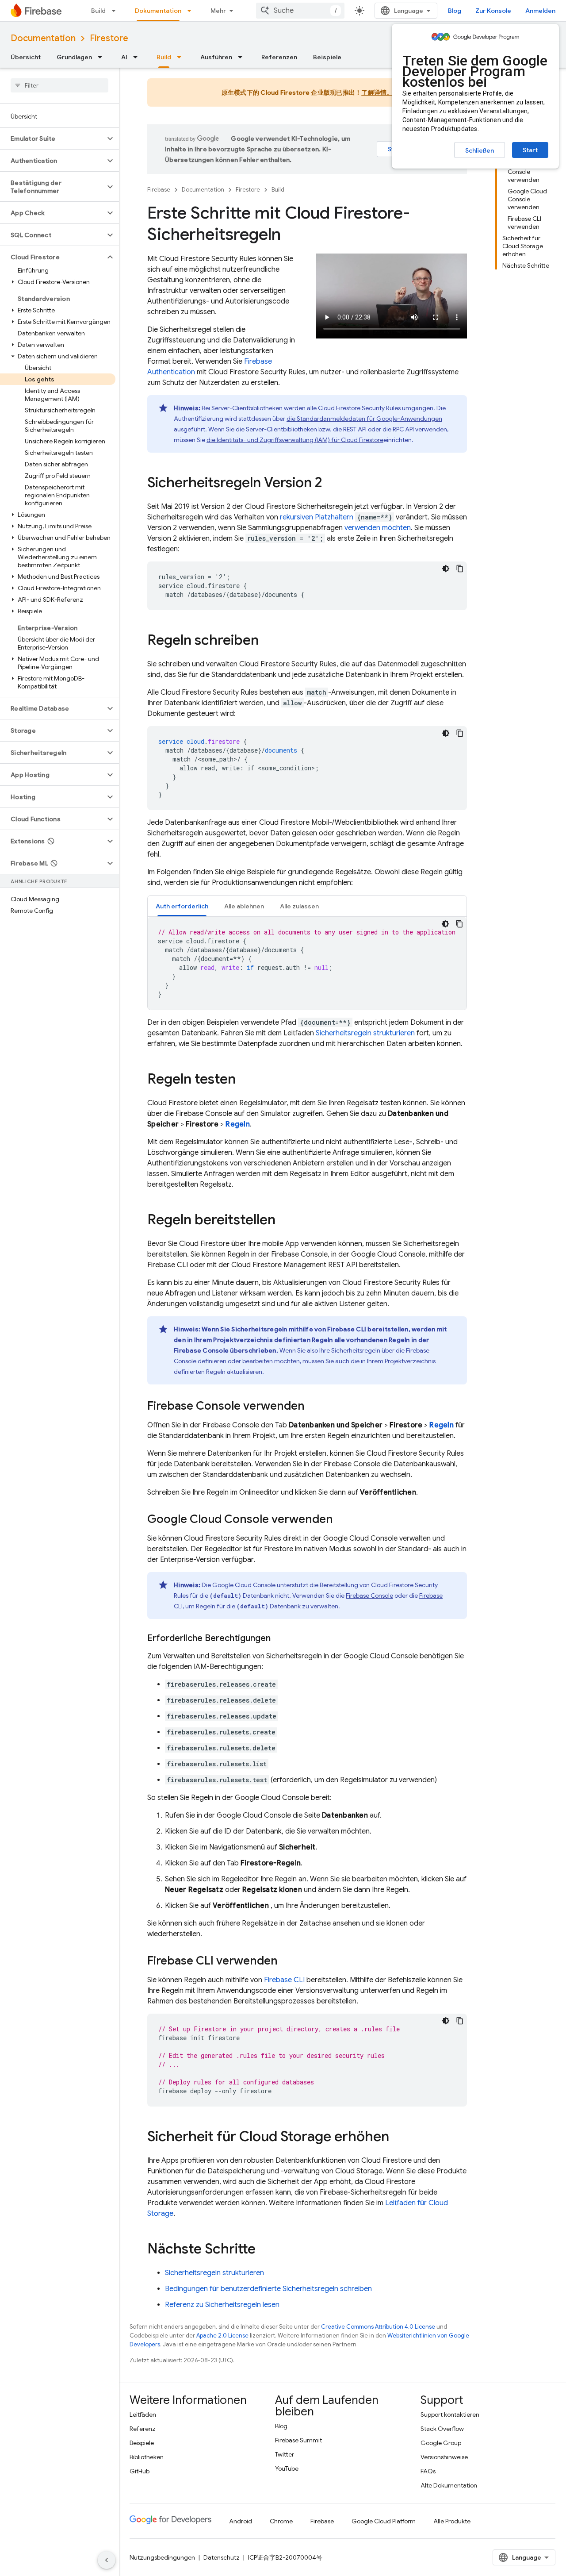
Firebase (159, 190)
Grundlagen (74, 57)
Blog (455, 11)
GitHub (140, 2471)
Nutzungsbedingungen (162, 2557)
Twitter (285, 2454)
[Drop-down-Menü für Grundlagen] (103, 57)
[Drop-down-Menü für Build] (116, 11)
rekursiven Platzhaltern (317, 517)
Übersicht (26, 57)
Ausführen (216, 57)
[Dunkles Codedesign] (446, 569)
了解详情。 (377, 92)
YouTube (287, 2468)
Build (98, 11)
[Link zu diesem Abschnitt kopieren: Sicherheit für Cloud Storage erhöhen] (398, 2138)
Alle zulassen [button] (299, 906)
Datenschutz (222, 2557)
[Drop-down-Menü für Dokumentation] (192, 11)
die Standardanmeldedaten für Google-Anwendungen (364, 419)
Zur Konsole (493, 11)
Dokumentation (158, 11)
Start (530, 150)
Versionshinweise (444, 2457)
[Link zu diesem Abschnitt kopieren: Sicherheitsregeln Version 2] (331, 484)
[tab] (182, 906)
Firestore (109, 38)
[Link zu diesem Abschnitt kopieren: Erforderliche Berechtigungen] (279, 1638)
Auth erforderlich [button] (182, 906)
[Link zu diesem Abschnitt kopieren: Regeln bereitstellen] (284, 1221)
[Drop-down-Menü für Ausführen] (243, 57)
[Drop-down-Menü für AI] (138, 57)
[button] (52, 138)
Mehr (218, 11)
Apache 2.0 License (222, 2336)
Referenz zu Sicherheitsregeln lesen (222, 2305)
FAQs (428, 2471)
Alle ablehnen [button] (244, 906)
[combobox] (300, 11)
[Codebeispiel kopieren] (460, 569)
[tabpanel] (307, 963)
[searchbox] (59, 85)
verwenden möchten (378, 528)
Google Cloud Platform (384, 2521)
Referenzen (279, 57)
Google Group (441, 2443)
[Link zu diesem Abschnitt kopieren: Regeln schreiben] (268, 641)
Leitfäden (143, 2415)
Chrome (281, 2521)
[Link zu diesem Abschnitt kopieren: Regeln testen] (245, 1080)
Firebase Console (369, 1596)
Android (241, 2521)
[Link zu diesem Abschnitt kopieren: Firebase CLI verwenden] (287, 1961)
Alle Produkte (452, 2521)
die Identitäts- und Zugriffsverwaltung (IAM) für (295, 440)
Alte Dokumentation (449, 2485)
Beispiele (327, 57)
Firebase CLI (284, 1980)
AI (124, 57)
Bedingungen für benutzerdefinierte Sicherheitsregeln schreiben (268, 2289)
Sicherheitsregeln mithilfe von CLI (299, 1329)
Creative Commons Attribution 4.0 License (378, 2327)
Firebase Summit (298, 2440)
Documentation (43, 38)
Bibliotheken (147, 2457)
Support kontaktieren (450, 2415)
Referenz (143, 2429)
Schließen (480, 150)
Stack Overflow (442, 2429)
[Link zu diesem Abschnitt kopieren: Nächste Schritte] (264, 2250)
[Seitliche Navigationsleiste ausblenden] (107, 2560)
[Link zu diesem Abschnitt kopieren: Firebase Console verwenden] (314, 1407)
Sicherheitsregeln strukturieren (365, 1033)
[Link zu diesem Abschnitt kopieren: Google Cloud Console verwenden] (342, 1520)
